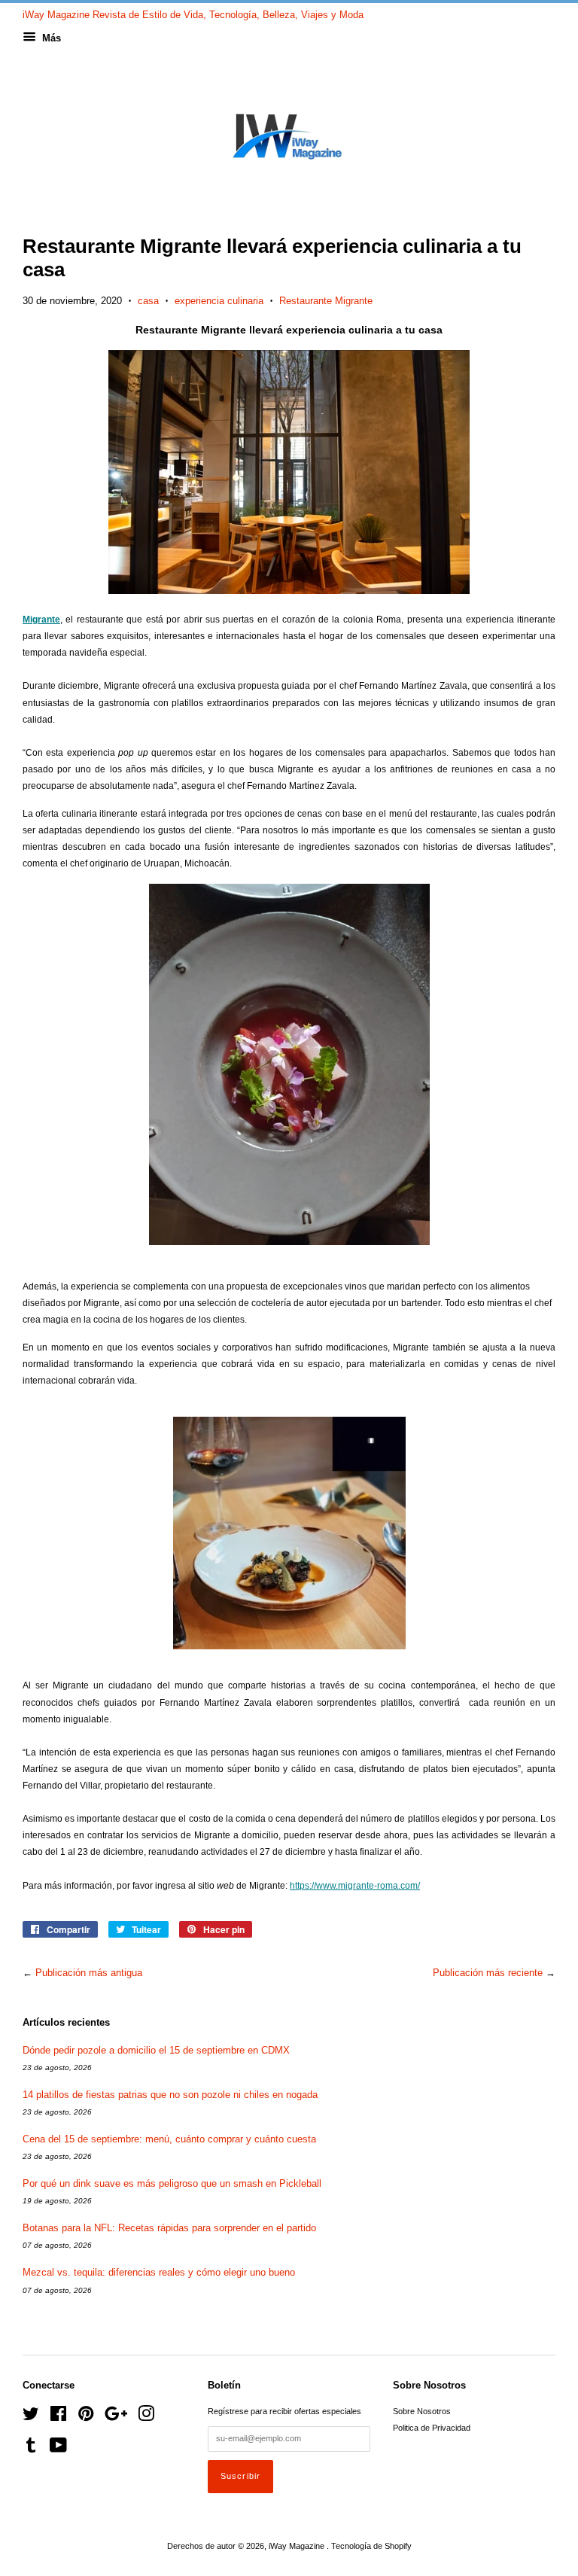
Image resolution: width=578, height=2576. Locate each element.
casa (148, 301)
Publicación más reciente (488, 1973)
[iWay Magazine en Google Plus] (116, 2417)
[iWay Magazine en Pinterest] (86, 2417)
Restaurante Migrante (326, 301)
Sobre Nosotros (422, 2411)
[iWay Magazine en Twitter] (31, 2417)
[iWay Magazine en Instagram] (146, 2417)
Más (50, 38)
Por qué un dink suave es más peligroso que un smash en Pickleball (172, 2183)
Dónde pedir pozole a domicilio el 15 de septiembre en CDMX (156, 2050)
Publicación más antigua (89, 1973)
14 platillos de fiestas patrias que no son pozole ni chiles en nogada (170, 2095)
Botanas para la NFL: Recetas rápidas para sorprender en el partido (169, 2228)
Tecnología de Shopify (371, 2546)
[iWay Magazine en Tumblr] (31, 2449)
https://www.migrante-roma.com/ (355, 1886)
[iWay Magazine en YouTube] (58, 2449)
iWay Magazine (298, 2546)
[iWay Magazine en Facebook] (58, 2417)
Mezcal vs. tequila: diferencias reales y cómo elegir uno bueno (159, 2272)
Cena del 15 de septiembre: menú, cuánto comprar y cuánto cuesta (169, 2139)
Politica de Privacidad (432, 2428)
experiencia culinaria (219, 301)
